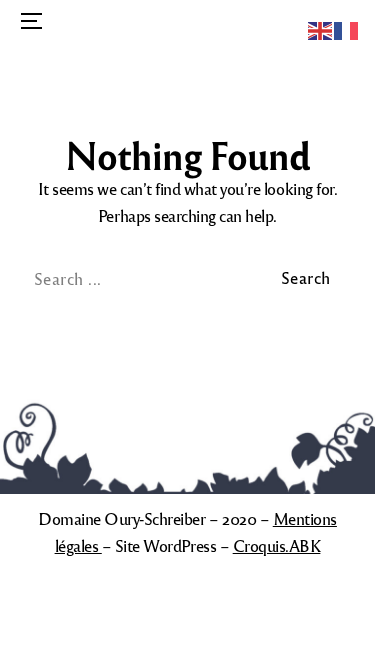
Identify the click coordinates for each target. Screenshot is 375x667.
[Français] (347, 28)
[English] (321, 28)
